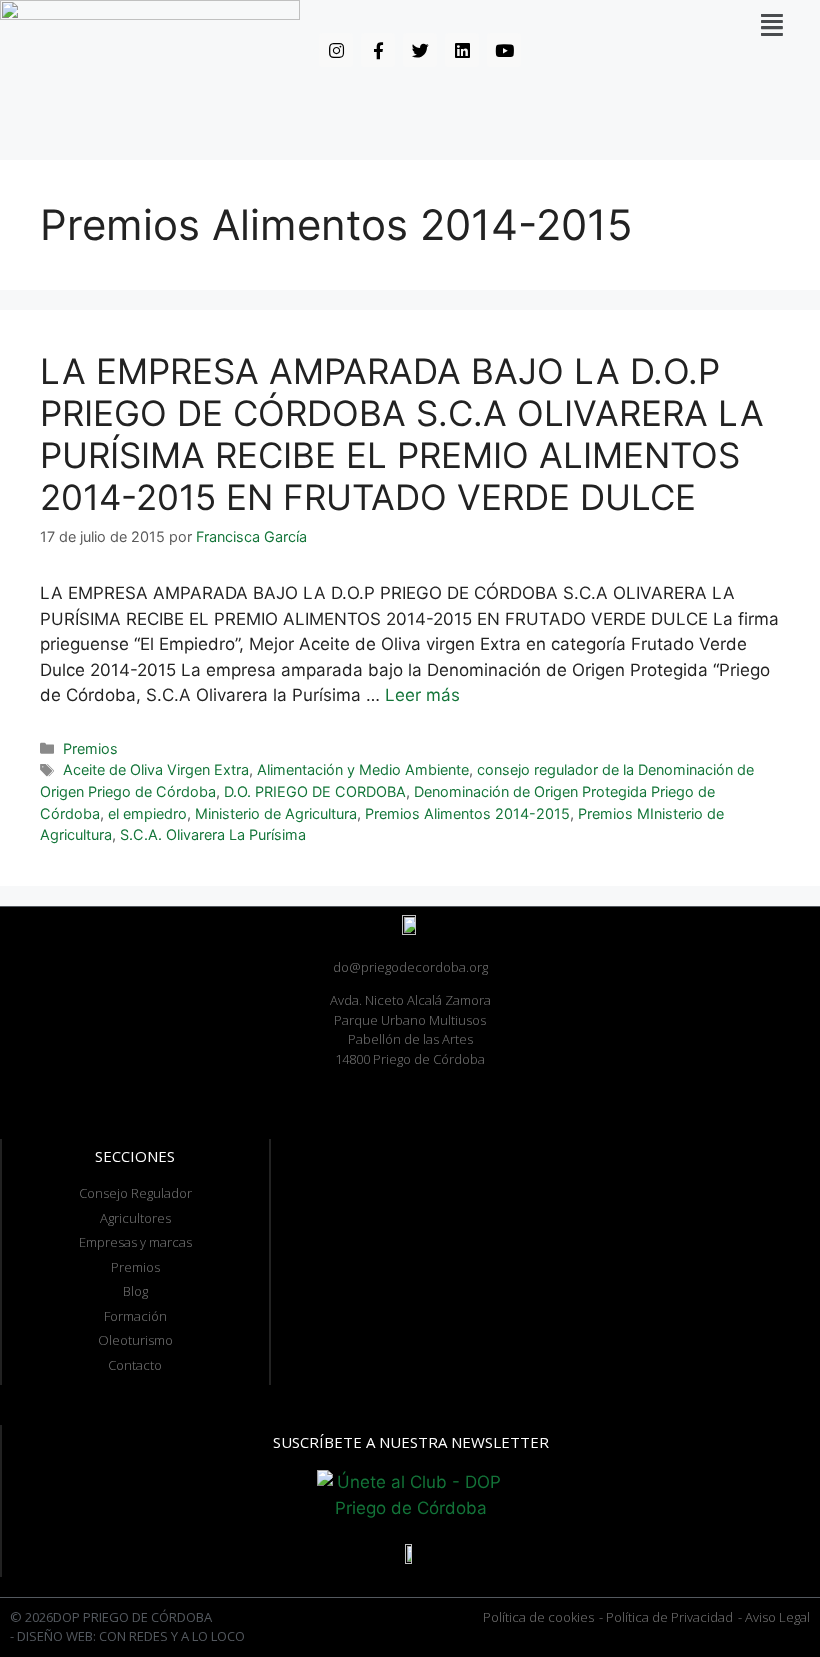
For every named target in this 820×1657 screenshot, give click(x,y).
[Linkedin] (462, 50)
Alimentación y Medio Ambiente (363, 769)
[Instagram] (336, 50)
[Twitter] (420, 50)
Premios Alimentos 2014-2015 (467, 813)
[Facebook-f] (378, 50)
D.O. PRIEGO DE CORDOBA (315, 791)
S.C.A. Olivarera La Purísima (213, 834)
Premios (90, 748)
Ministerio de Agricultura (276, 813)
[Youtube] (504, 50)
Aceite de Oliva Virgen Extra (156, 769)
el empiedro (147, 813)
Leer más (422, 695)
